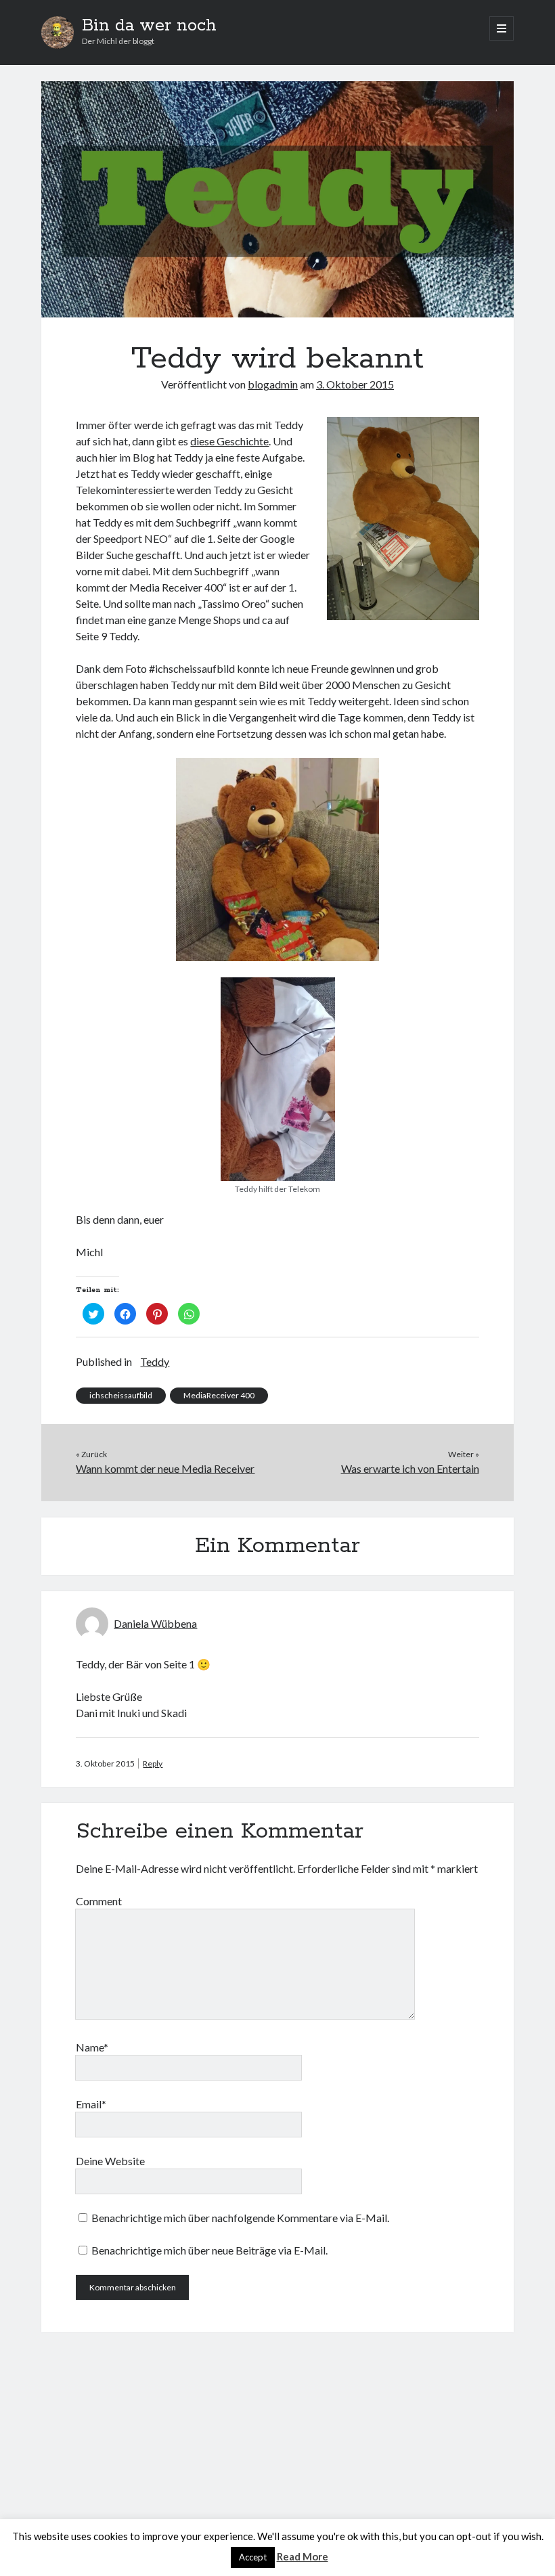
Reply (153, 1763)
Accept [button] (253, 2557)
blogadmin (273, 384)
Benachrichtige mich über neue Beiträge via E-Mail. (209, 2250)
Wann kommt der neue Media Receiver (165, 1468)
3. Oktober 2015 (355, 384)
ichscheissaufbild (121, 1395)
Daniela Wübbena (155, 1623)
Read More (303, 2556)
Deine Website (110, 2161)
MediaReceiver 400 (219, 1395)
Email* (91, 2104)
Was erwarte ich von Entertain (410, 1468)
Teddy (155, 1361)
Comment (99, 1901)
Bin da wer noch (149, 26)
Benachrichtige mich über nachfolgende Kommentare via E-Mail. (240, 2218)
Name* (92, 2047)
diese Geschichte (229, 441)
